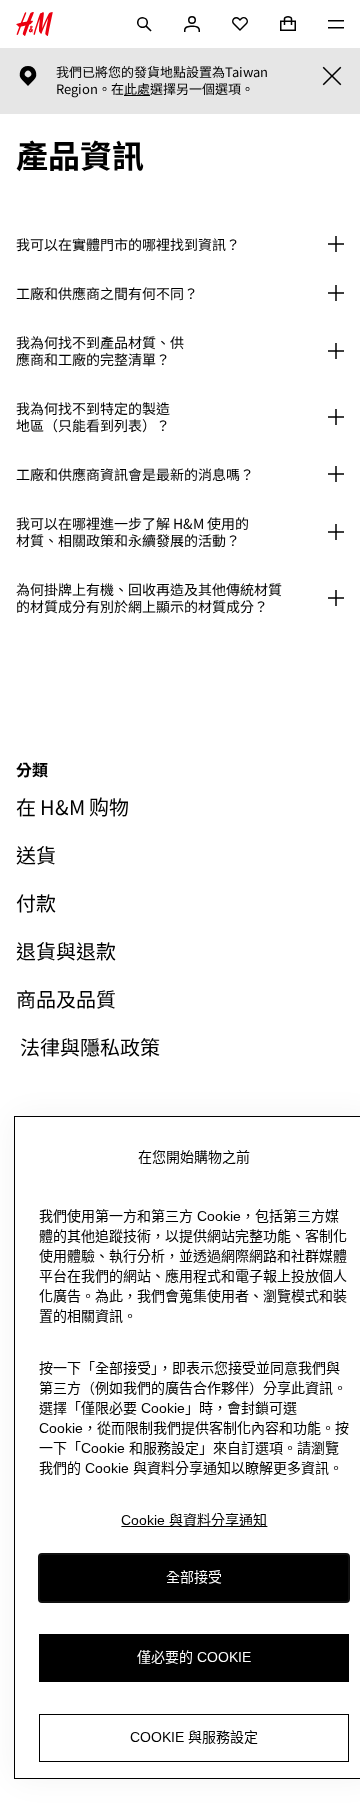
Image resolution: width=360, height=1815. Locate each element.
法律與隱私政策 (88, 1047)
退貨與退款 (66, 951)
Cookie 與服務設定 (194, 1737)
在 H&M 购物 (72, 807)
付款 (36, 903)
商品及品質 (66, 999)
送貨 (36, 855)
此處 (137, 89)
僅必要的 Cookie (194, 1657)
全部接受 (194, 1577)
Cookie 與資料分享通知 (194, 1520)
